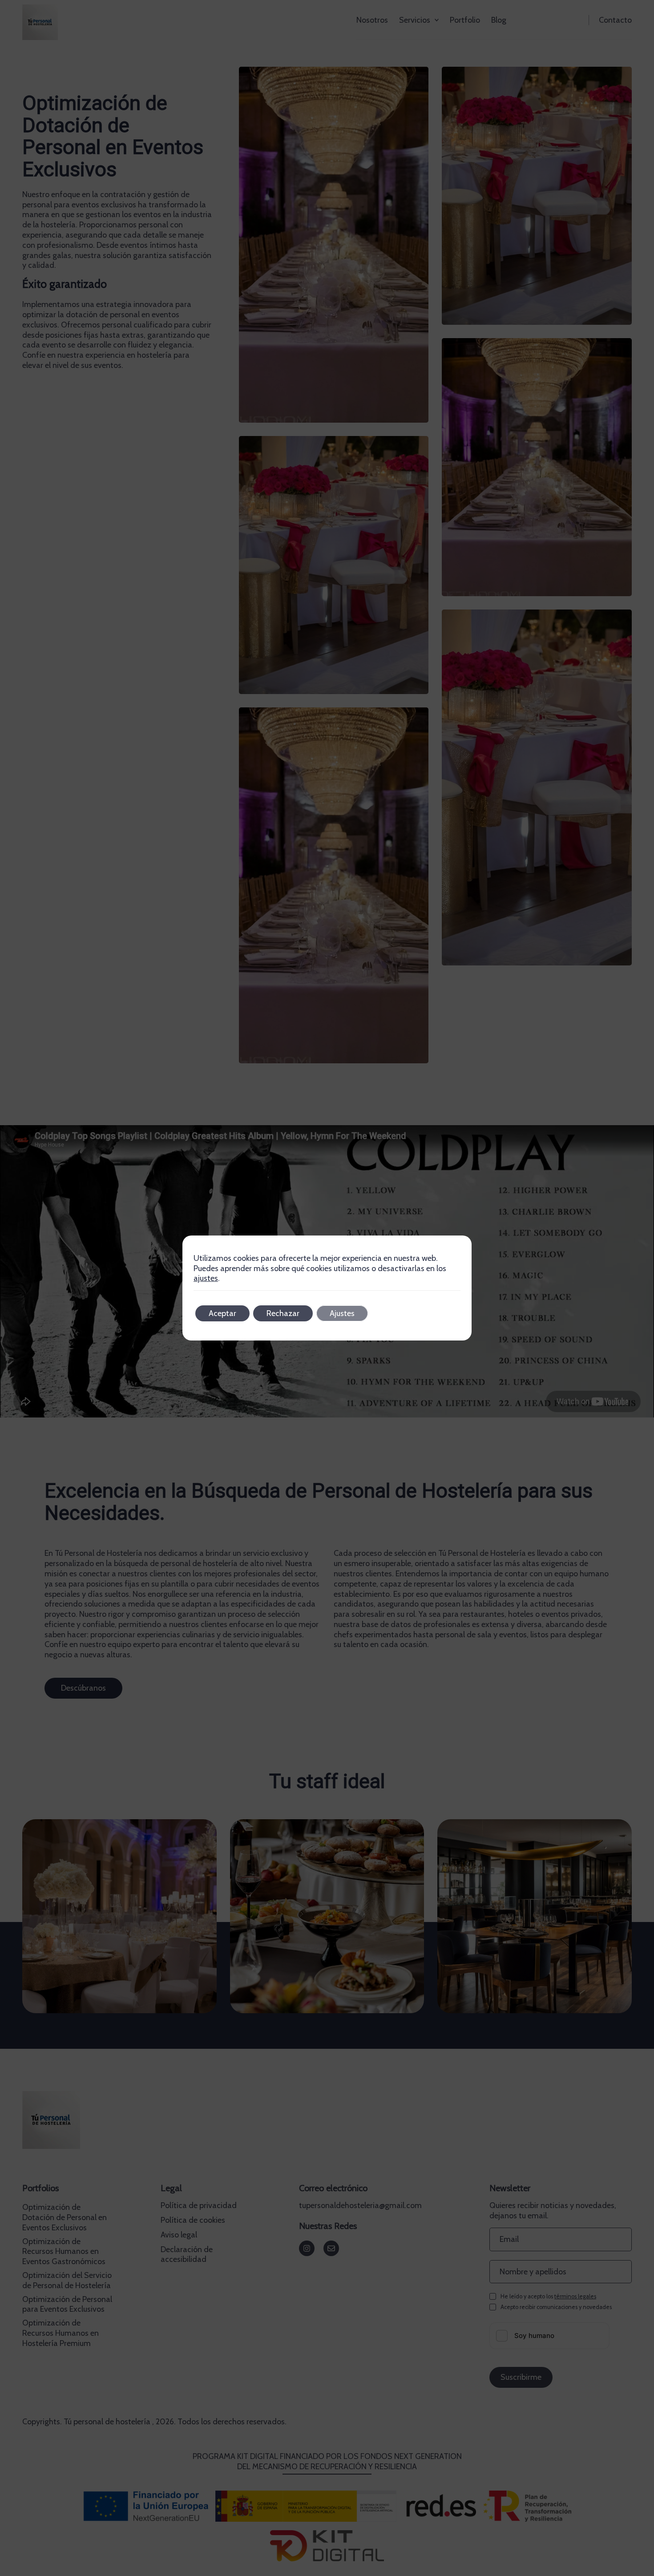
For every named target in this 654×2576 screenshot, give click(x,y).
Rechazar (283, 1313)
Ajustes (342, 1313)
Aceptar (222, 1313)
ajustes (206, 1278)
